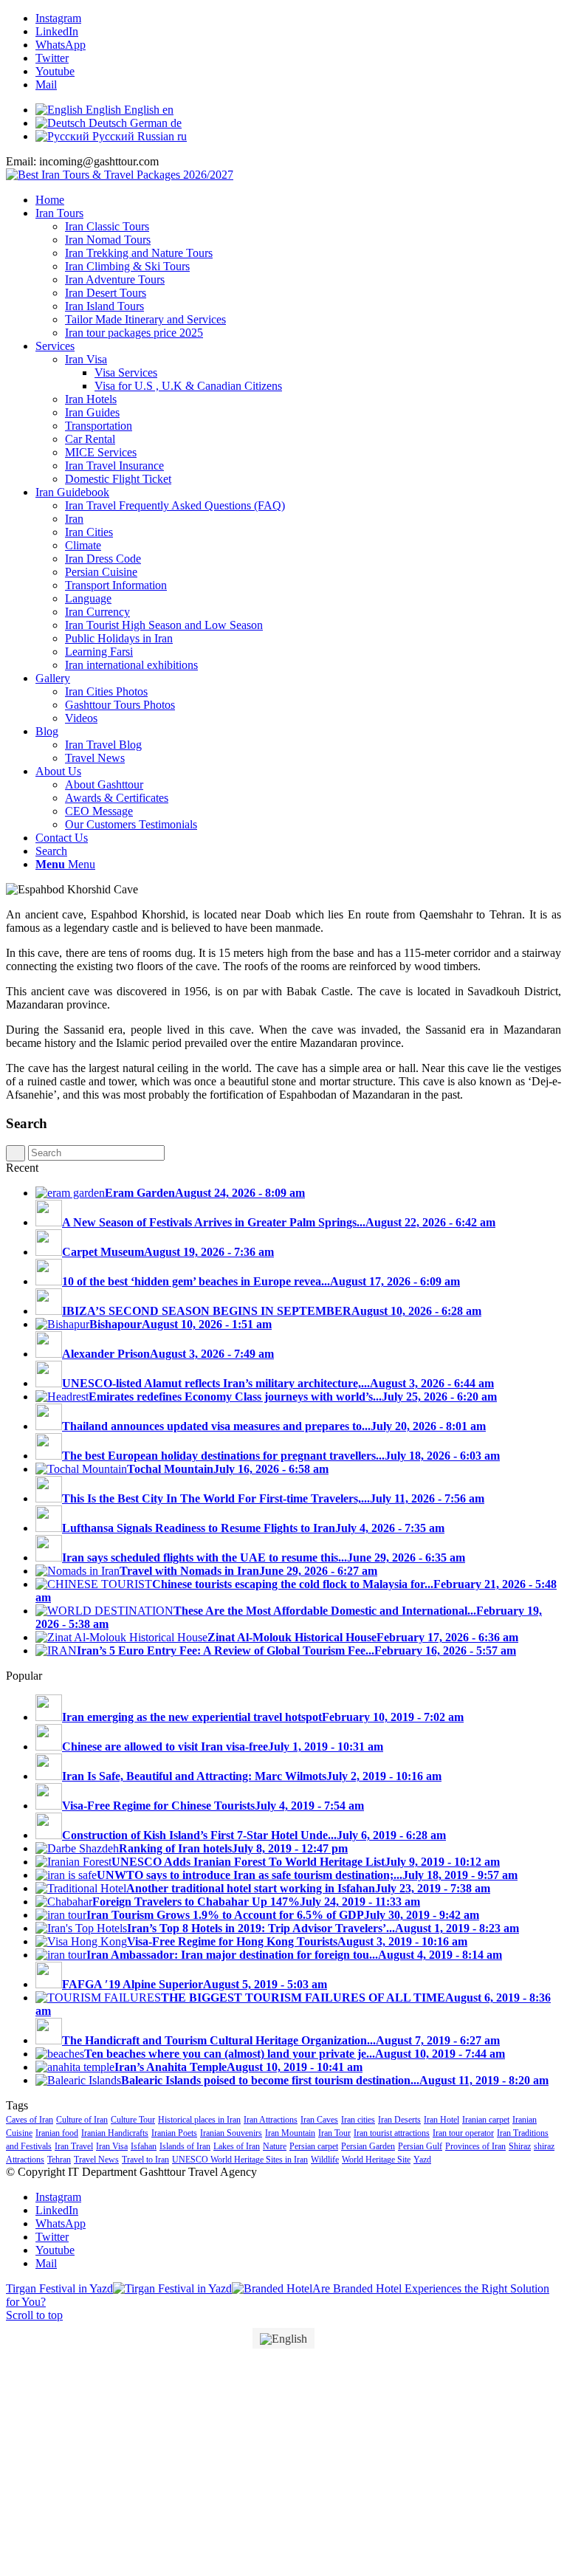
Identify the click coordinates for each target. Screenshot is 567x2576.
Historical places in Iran (199, 2120)
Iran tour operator (463, 2133)
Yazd (422, 2160)
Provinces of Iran (475, 2146)
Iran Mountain (290, 2133)
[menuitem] (298, 200)
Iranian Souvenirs (231, 2133)
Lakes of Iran (237, 2146)
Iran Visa (112, 2146)
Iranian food (57, 2133)
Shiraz (520, 2146)
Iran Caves (319, 2120)
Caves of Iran (30, 2120)
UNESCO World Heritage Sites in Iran (240, 2160)
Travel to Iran (145, 2160)
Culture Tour (133, 2120)
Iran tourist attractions (392, 2133)
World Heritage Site (376, 2160)
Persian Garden (368, 2146)
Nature (275, 2146)
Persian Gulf (420, 2146)
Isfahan (144, 2146)
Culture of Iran (82, 2120)
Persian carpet (314, 2146)
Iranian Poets (174, 2133)
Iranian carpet (486, 2120)
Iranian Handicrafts (115, 2133)
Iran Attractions (271, 2120)
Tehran (59, 2160)
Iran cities (358, 2120)
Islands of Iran (185, 2146)
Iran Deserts (399, 2120)
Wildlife (325, 2160)
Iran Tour (334, 2133)
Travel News (96, 2160)
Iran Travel (74, 2146)
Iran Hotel (441, 2120)
